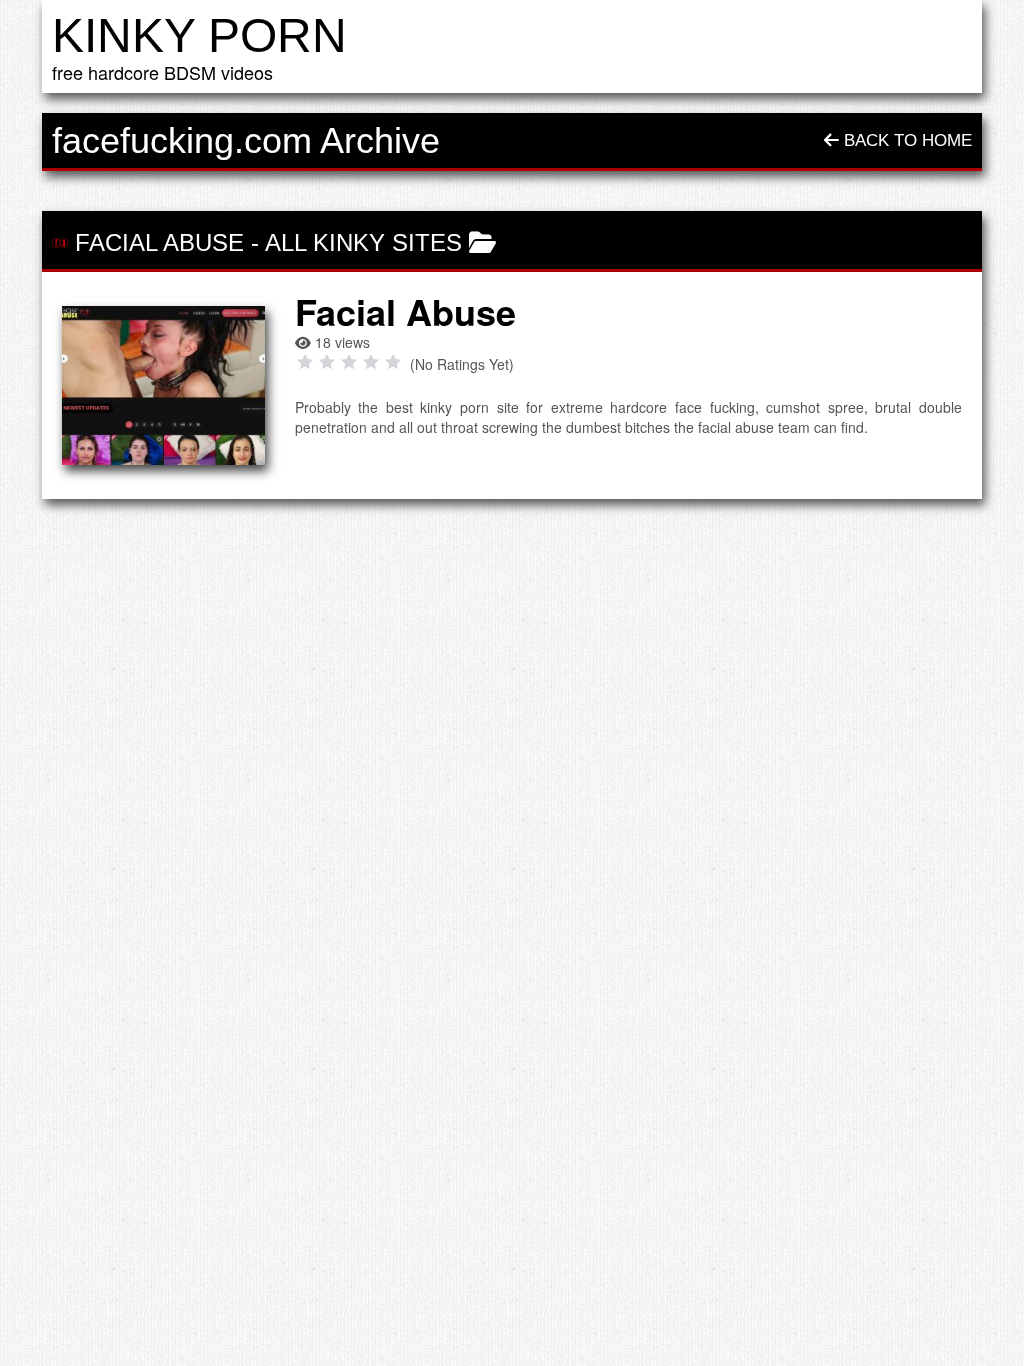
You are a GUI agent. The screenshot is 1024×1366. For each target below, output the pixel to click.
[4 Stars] (371, 362)
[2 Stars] (327, 362)
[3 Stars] (349, 362)
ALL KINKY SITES (363, 242)
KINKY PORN (199, 35)
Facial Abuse (159, 242)
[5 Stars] (393, 362)
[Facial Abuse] (163, 385)
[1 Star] (305, 362)
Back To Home (905, 140)
